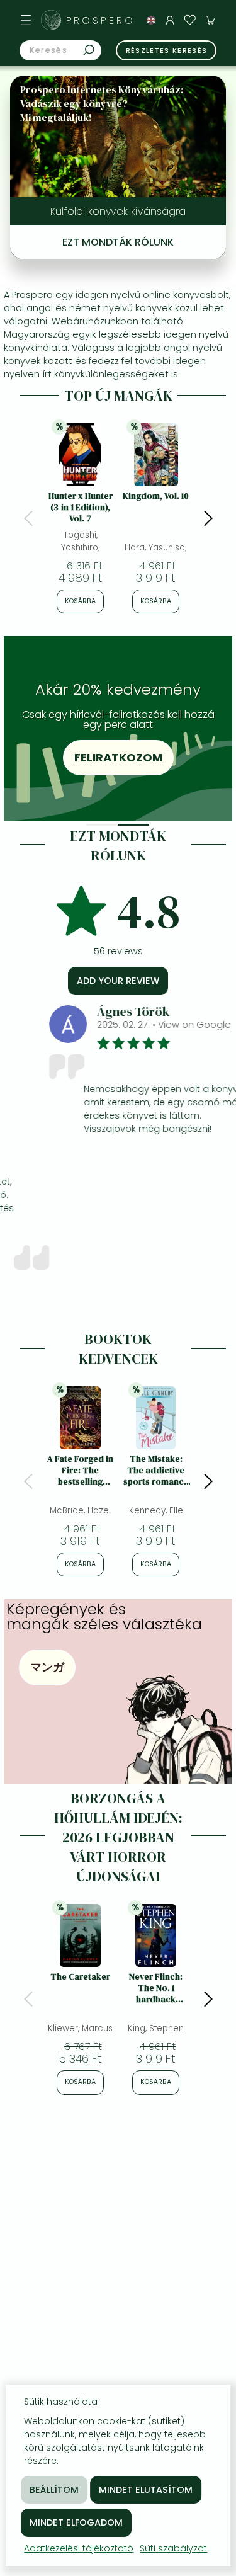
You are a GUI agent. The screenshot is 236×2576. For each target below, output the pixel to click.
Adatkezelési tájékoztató (79, 2548)
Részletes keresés (167, 50)
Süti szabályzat (173, 2548)
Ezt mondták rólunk (118, 242)
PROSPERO (101, 20)
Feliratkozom (118, 757)
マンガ (47, 1667)
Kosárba (80, 601)
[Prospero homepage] (51, 20)
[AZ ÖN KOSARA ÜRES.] (210, 20)
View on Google (164, 1025)
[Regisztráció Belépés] (170, 20)
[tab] (102, 825)
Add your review (118, 981)
